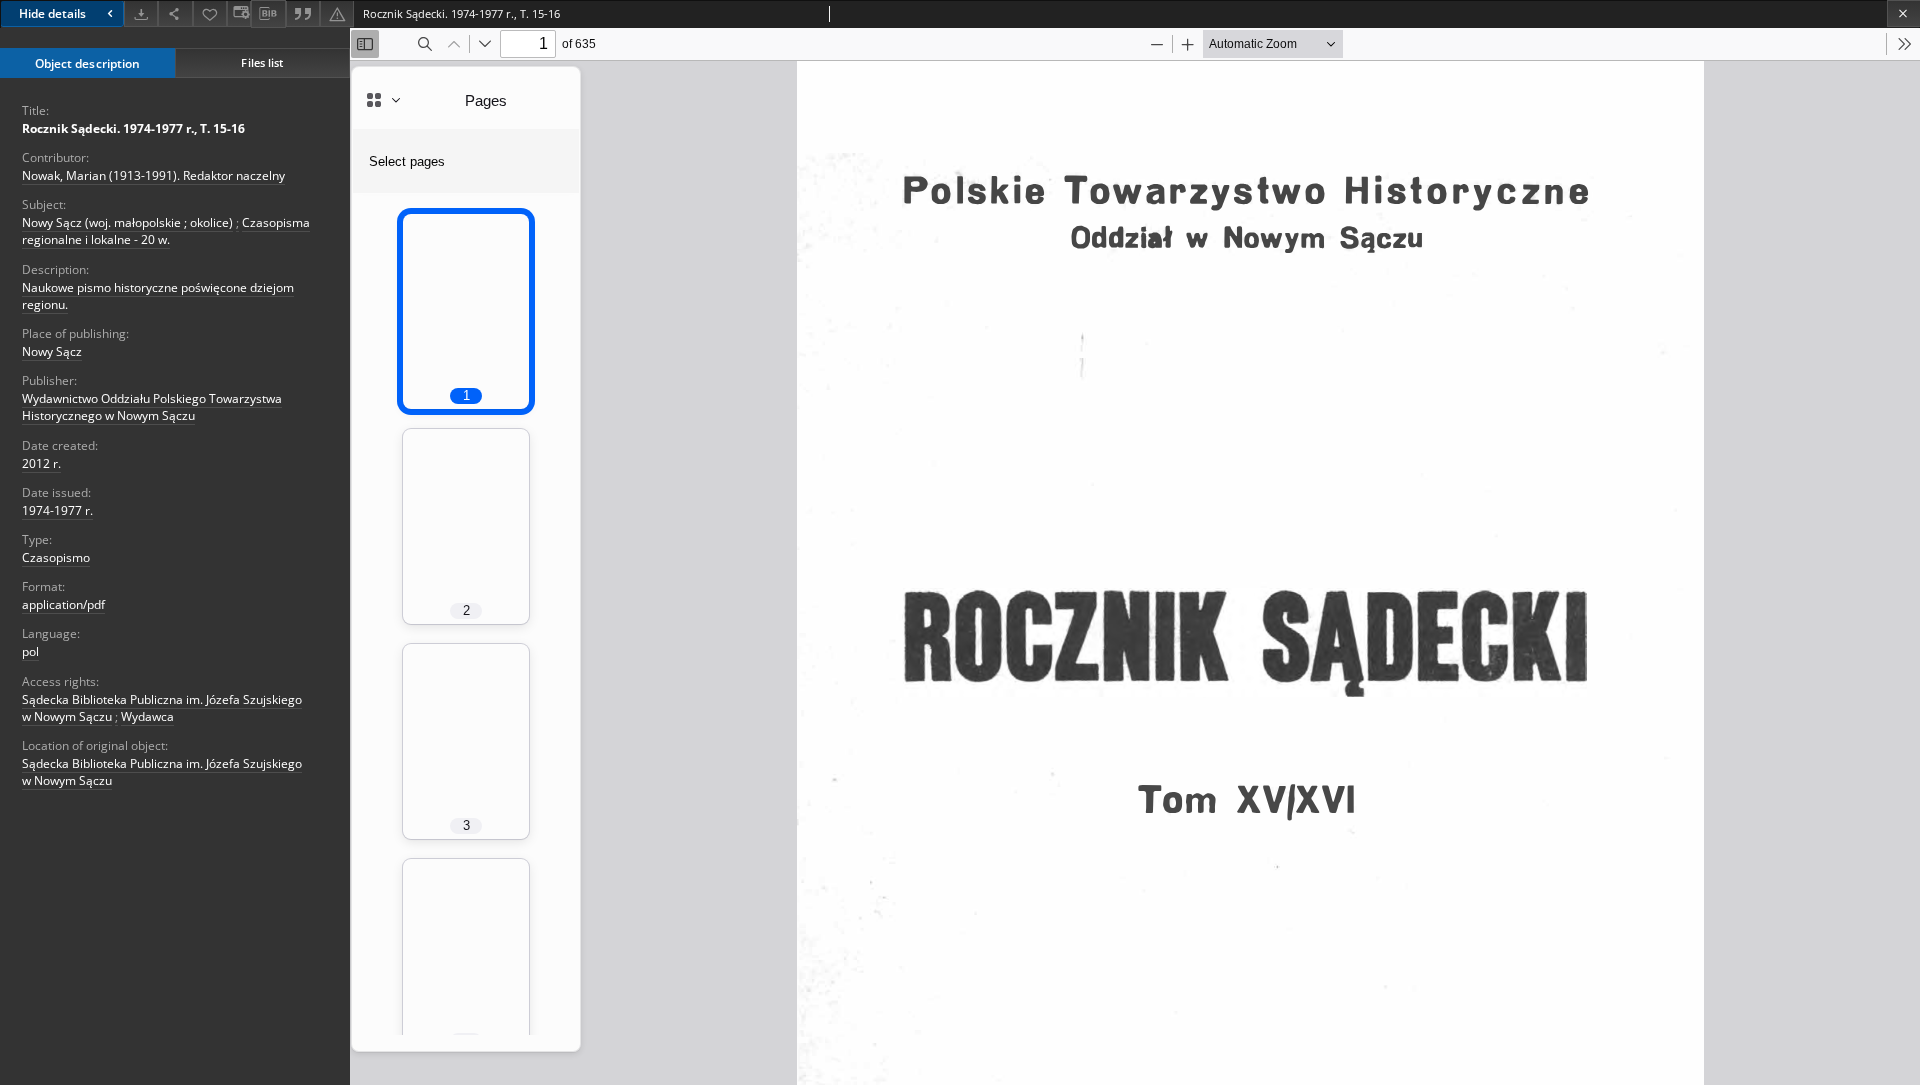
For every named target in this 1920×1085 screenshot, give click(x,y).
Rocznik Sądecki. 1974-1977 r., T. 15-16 (133, 128)
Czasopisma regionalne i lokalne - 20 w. (166, 231)
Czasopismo (56, 557)
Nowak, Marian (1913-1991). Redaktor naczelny (153, 175)
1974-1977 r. (57, 510)
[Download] (141, 13)
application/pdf (63, 604)
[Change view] (239, 13)
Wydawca (147, 716)
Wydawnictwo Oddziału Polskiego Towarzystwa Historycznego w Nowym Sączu (152, 407)
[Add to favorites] (210, 13)
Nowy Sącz (52, 351)
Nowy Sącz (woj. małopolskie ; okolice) (127, 222)
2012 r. (41, 463)
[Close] (1903, 13)
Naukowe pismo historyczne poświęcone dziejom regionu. (158, 296)
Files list (262, 62)
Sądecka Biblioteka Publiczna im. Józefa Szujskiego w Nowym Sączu (162, 772)
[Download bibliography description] (268, 14)
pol (30, 651)
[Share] (175, 13)
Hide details (52, 13)
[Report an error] (337, 13)
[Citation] (303, 13)
